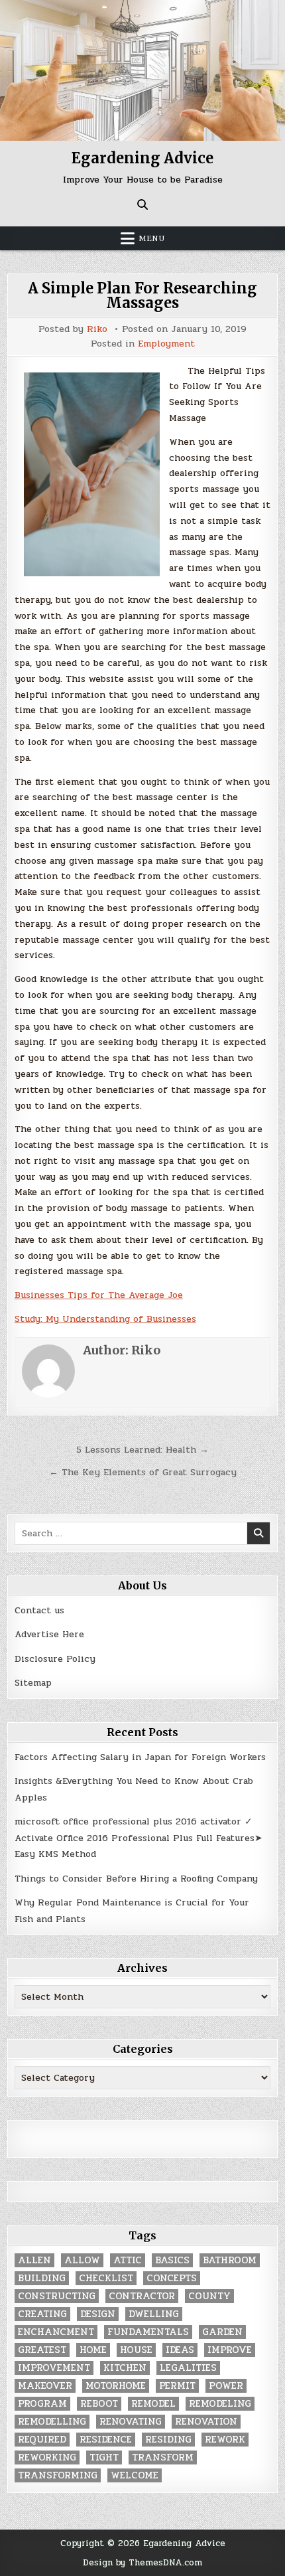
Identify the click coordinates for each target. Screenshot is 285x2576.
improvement (54, 2368)
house (136, 2350)
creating (42, 2314)
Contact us (39, 1610)
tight (104, 2457)
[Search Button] (142, 204)
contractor (142, 2296)
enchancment (56, 2332)
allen (34, 2260)
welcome (135, 2475)
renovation (206, 2422)
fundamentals (148, 2332)
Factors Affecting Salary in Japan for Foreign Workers (140, 1757)
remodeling (220, 2404)
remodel (153, 2404)
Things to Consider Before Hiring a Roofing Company (136, 1879)
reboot (99, 2404)
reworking (47, 2457)
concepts (172, 2278)
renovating (131, 2422)
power (226, 2386)
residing (168, 2440)
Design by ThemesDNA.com (142, 2562)
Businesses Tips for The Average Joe (99, 1295)
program (42, 2404)
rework (225, 2440)
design (98, 2314)
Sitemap (33, 1683)
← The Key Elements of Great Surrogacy (143, 1472)
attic (128, 2260)
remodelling (52, 2422)
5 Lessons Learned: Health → (142, 1450)
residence (106, 2440)
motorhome (116, 2386)
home (93, 2350)
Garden (222, 2332)
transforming (58, 2475)
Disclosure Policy (55, 1659)
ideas (180, 2350)
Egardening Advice (142, 158)
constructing (57, 2296)
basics (172, 2260)
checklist (106, 2278)
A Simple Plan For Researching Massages (142, 295)
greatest (42, 2350)
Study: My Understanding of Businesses (105, 1319)
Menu (152, 238)
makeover (45, 2386)
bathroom (230, 2260)
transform (163, 2457)
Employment (166, 344)
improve (230, 2350)
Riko (97, 329)
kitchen (125, 2368)
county (209, 2296)
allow (82, 2260)
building (42, 2278)
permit (177, 2386)
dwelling (154, 2314)
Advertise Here (49, 1634)
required (42, 2440)
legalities (188, 2368)
